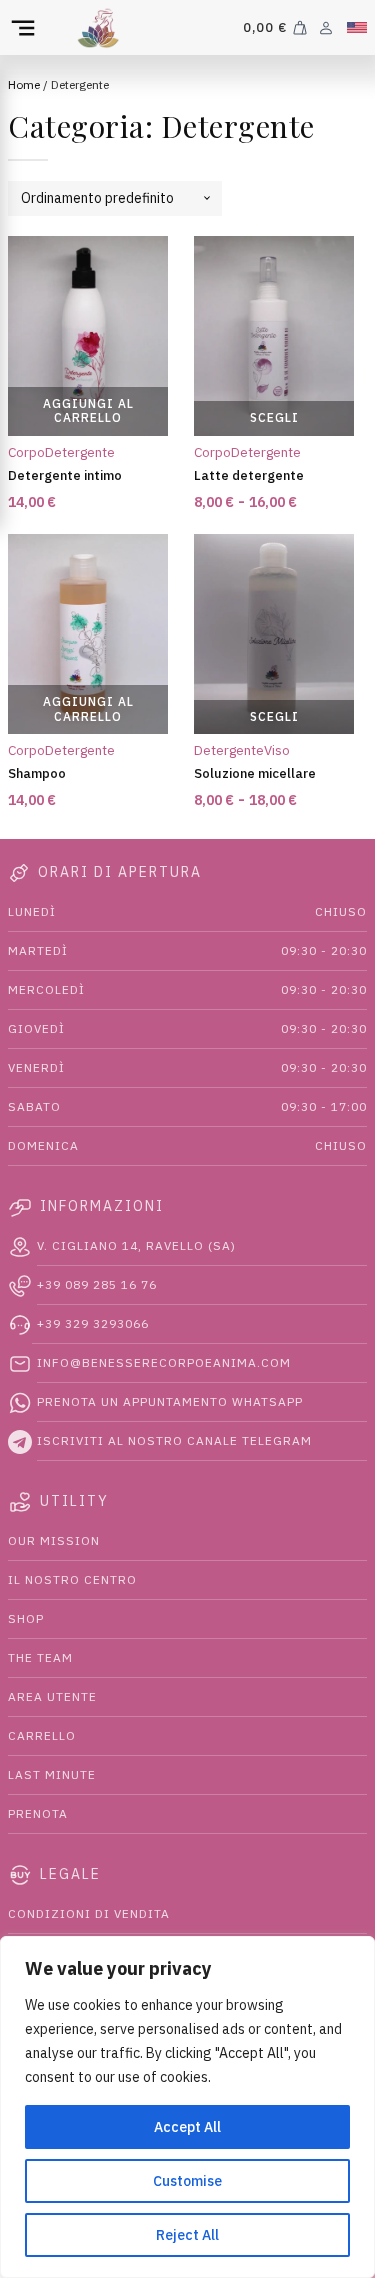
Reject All (187, 2235)
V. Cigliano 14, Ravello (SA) (136, 1245)
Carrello (42, 1735)
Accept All (187, 2127)
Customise (187, 2181)
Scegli (274, 417)
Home (24, 84)
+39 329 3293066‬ (93, 1323)
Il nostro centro (72, 1579)
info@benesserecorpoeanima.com (164, 1362)
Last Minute (52, 1774)
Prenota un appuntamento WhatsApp (170, 1401)
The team (40, 1657)
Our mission (54, 1540)
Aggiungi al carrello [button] (88, 410)
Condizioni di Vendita (89, 1913)
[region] (187, 2107)
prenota (38, 1813)
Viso (277, 750)
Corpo (26, 452)
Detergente (80, 452)
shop (26, 1618)
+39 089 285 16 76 (97, 1284)
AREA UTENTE (52, 1696)
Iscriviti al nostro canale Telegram (174, 1440)
